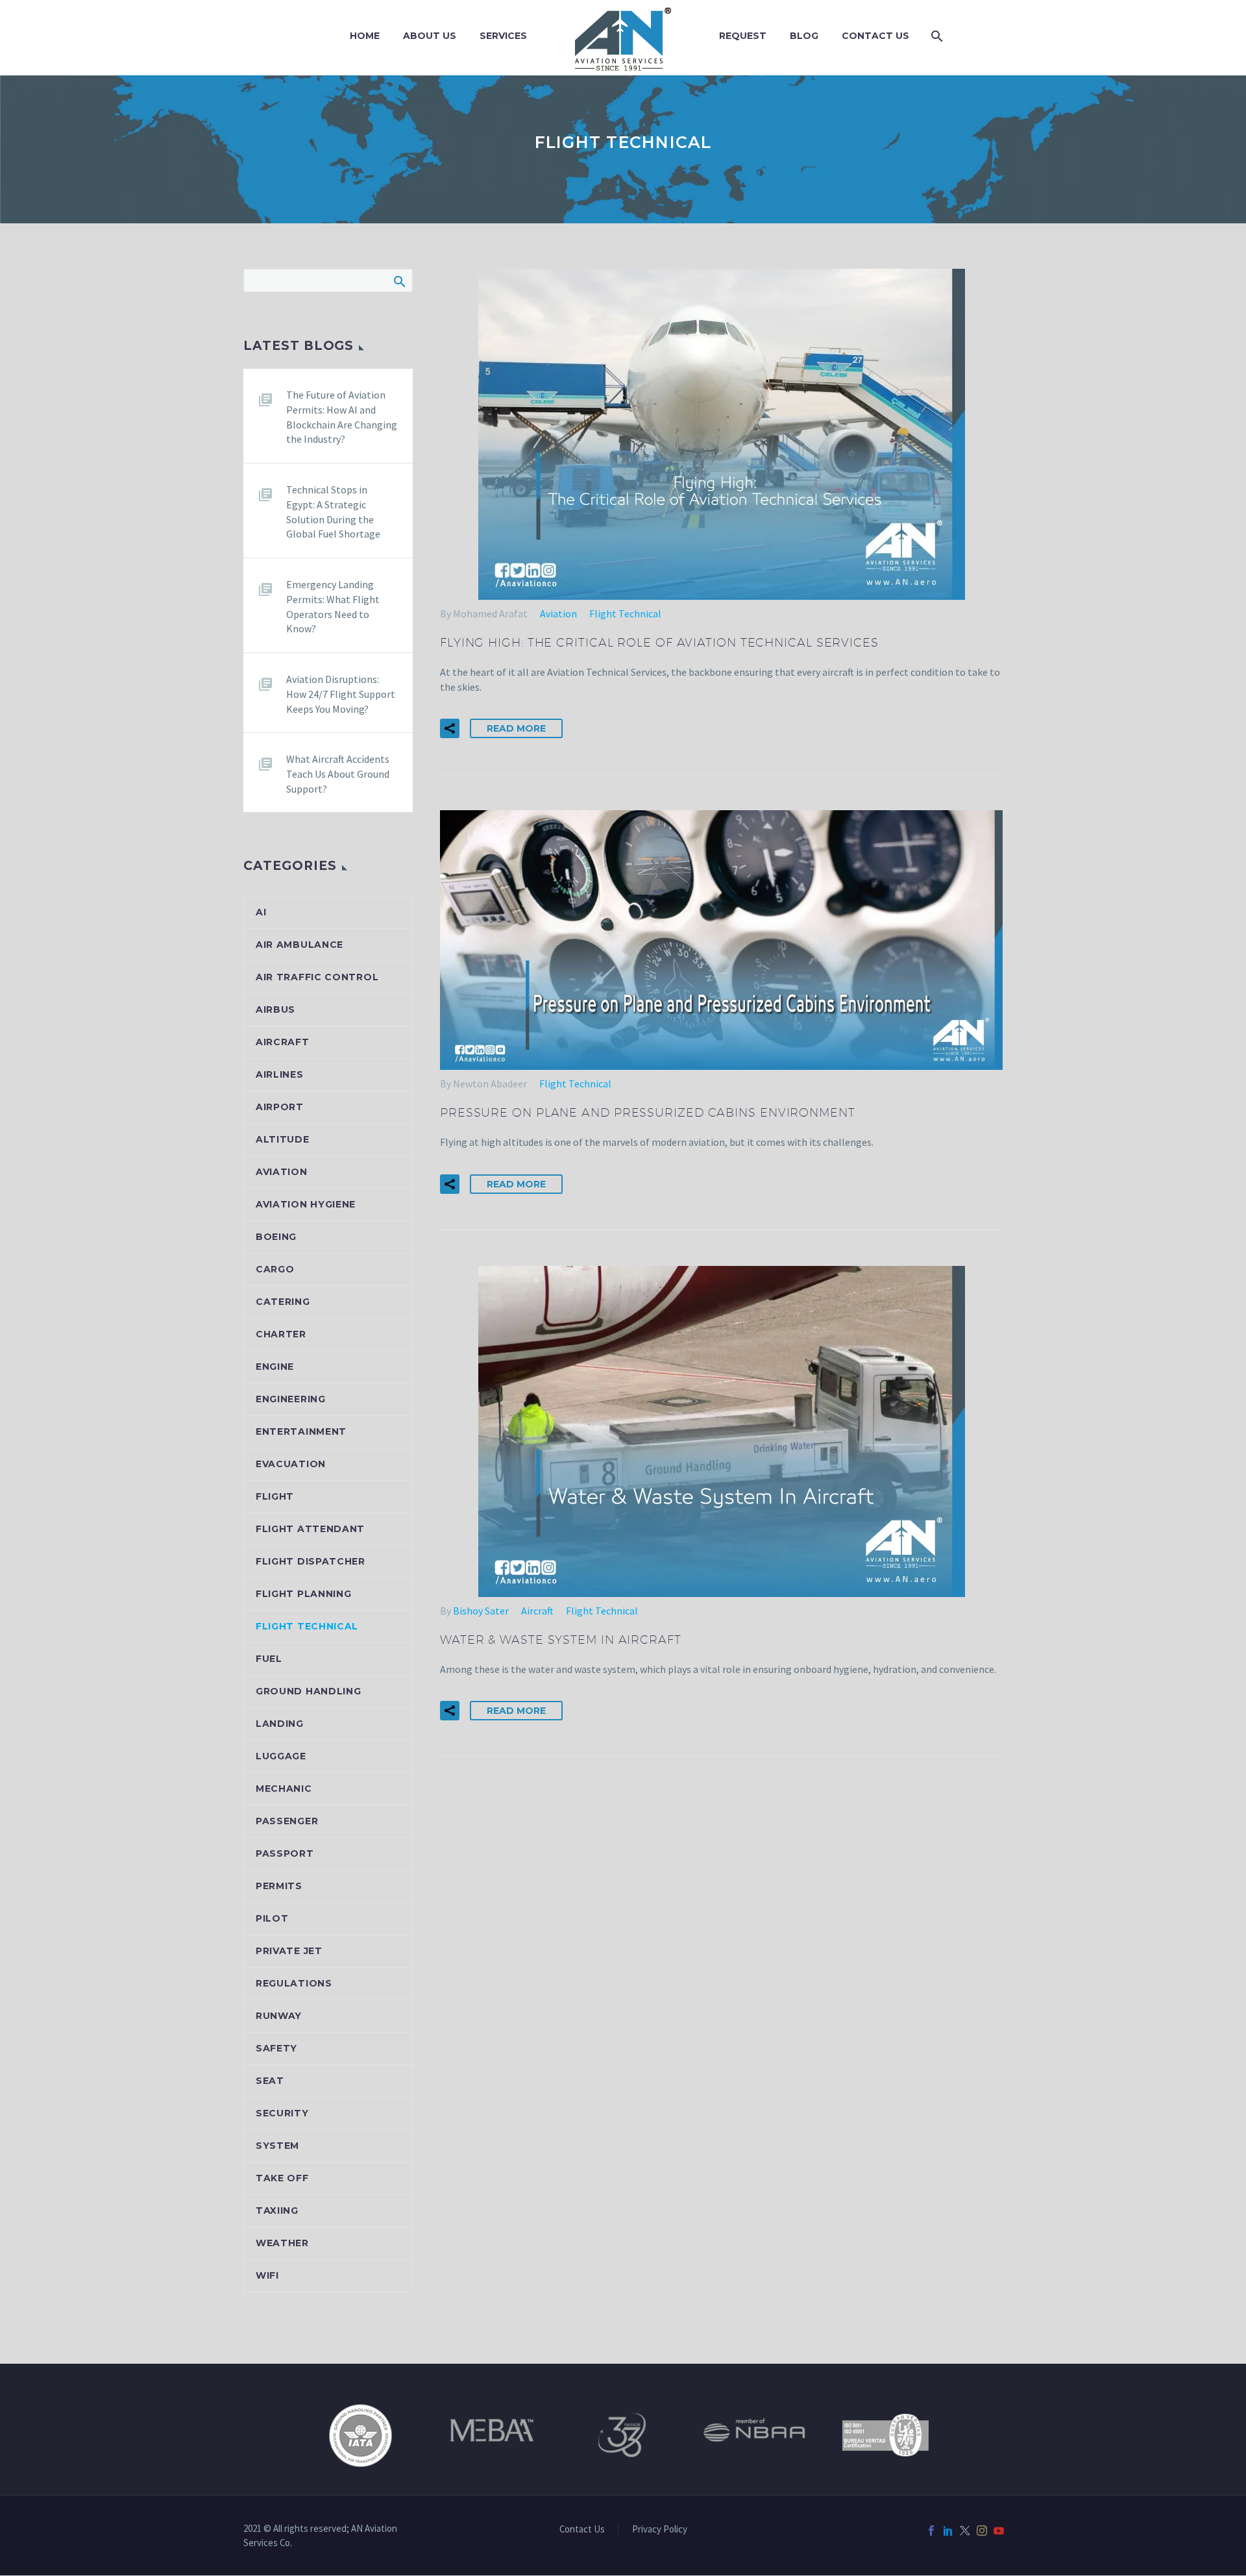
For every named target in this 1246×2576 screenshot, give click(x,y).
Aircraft (537, 1611)
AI (261, 912)
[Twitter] (965, 2531)
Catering (283, 1302)
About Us (430, 36)
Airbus (275, 1009)
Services (503, 36)
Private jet (289, 1951)
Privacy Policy (660, 2530)
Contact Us (875, 36)
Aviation (558, 613)
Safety (276, 2048)
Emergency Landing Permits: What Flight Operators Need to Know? (333, 606)
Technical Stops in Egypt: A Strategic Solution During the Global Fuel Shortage (333, 512)
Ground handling (309, 1691)
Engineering (291, 1399)
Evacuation (291, 1464)
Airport (280, 1107)
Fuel (269, 1659)
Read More (516, 728)
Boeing (276, 1237)
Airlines (280, 1074)
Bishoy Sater (481, 1611)
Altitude (283, 1139)
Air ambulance (299, 945)
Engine (275, 1367)
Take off (282, 2178)
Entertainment (301, 1431)
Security (282, 2113)
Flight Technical (625, 613)
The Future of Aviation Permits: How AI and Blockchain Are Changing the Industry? (342, 417)
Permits (279, 1886)
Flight (275, 1496)
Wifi (267, 2275)
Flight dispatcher (311, 1561)
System (277, 2146)
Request (743, 36)
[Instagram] (982, 2531)
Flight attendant (310, 1529)
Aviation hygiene (306, 1204)
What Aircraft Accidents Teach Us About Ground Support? (338, 774)
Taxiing (277, 2211)
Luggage (281, 1756)
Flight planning (304, 1594)
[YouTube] (999, 2531)
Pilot (272, 1918)
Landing (280, 1724)
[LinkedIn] (948, 2531)
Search (399, 281)
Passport (285, 1853)
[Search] (935, 36)
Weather (282, 2243)
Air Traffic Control (317, 977)
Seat (270, 2081)
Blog (804, 36)
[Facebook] (931, 2531)
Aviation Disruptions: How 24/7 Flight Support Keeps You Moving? (341, 694)
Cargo (275, 1269)
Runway (279, 2016)
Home (365, 36)
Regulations (294, 1983)
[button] (450, 728)
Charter (281, 1334)
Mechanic (284, 1789)
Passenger (287, 1821)
